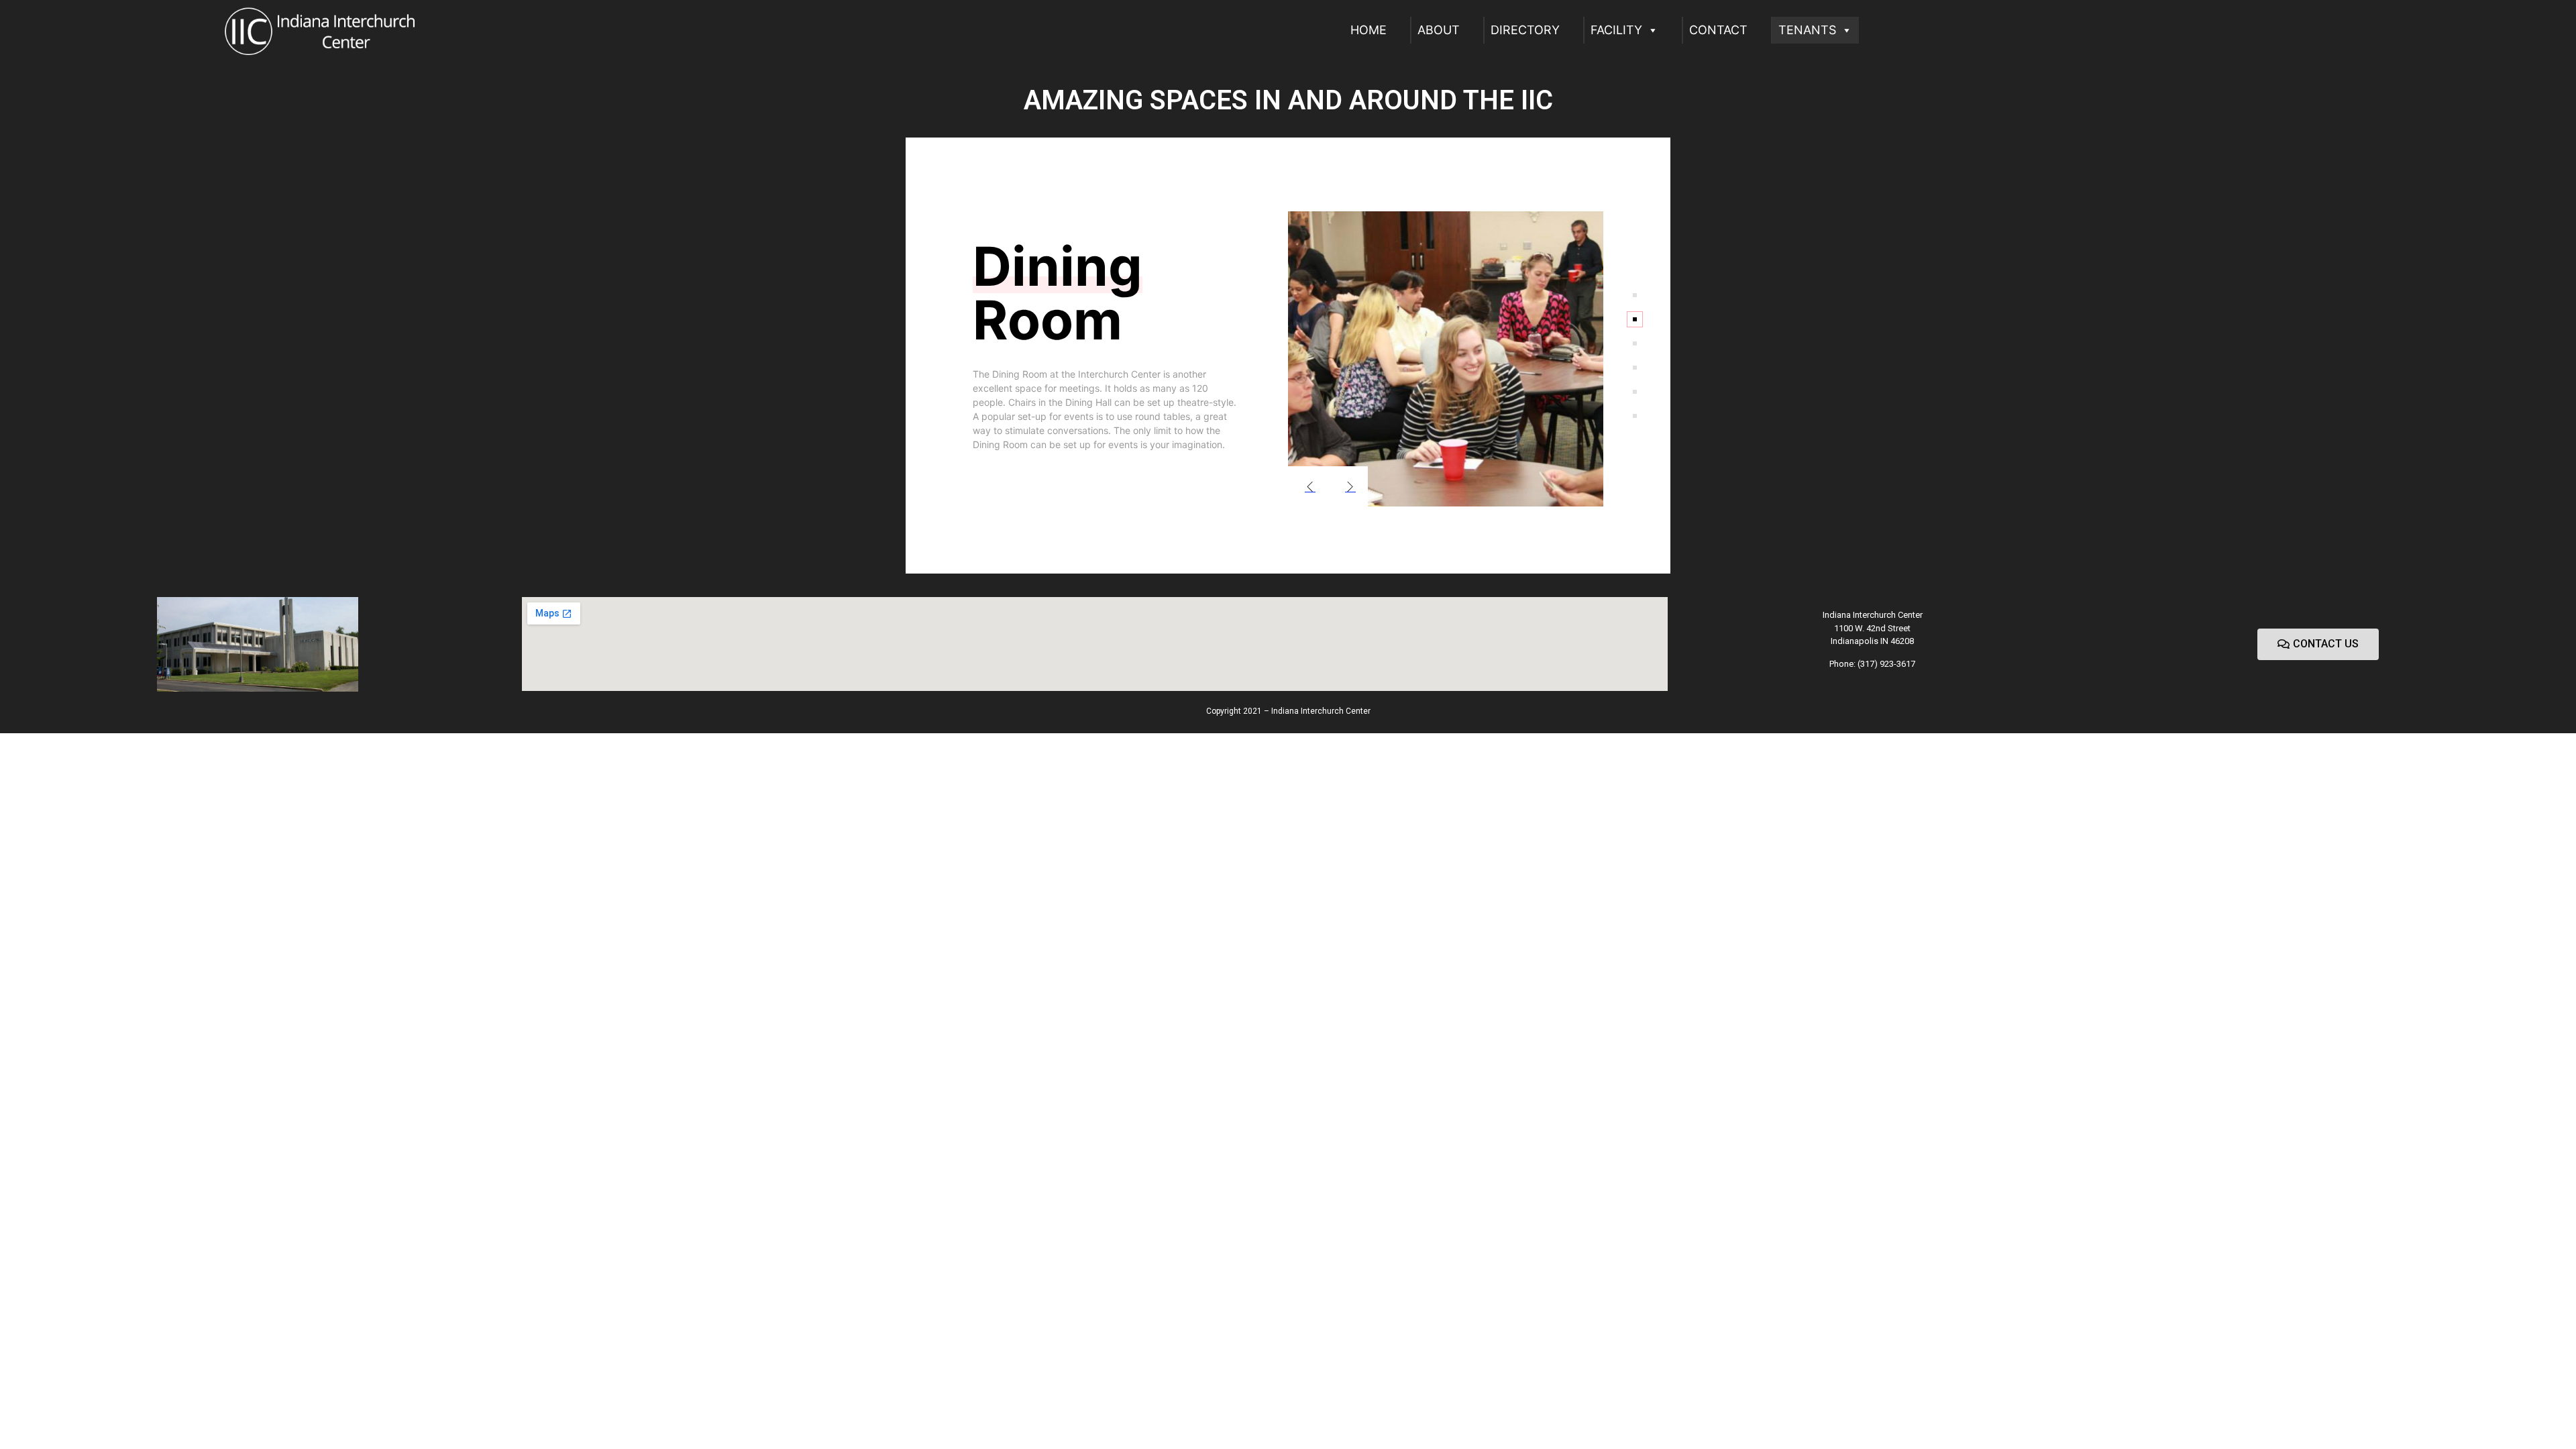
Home (1368, 30)
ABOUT (1439, 30)
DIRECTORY (1525, 30)
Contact (1718, 30)
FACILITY (1616, 30)
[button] (2318, 644)
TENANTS (1807, 30)
